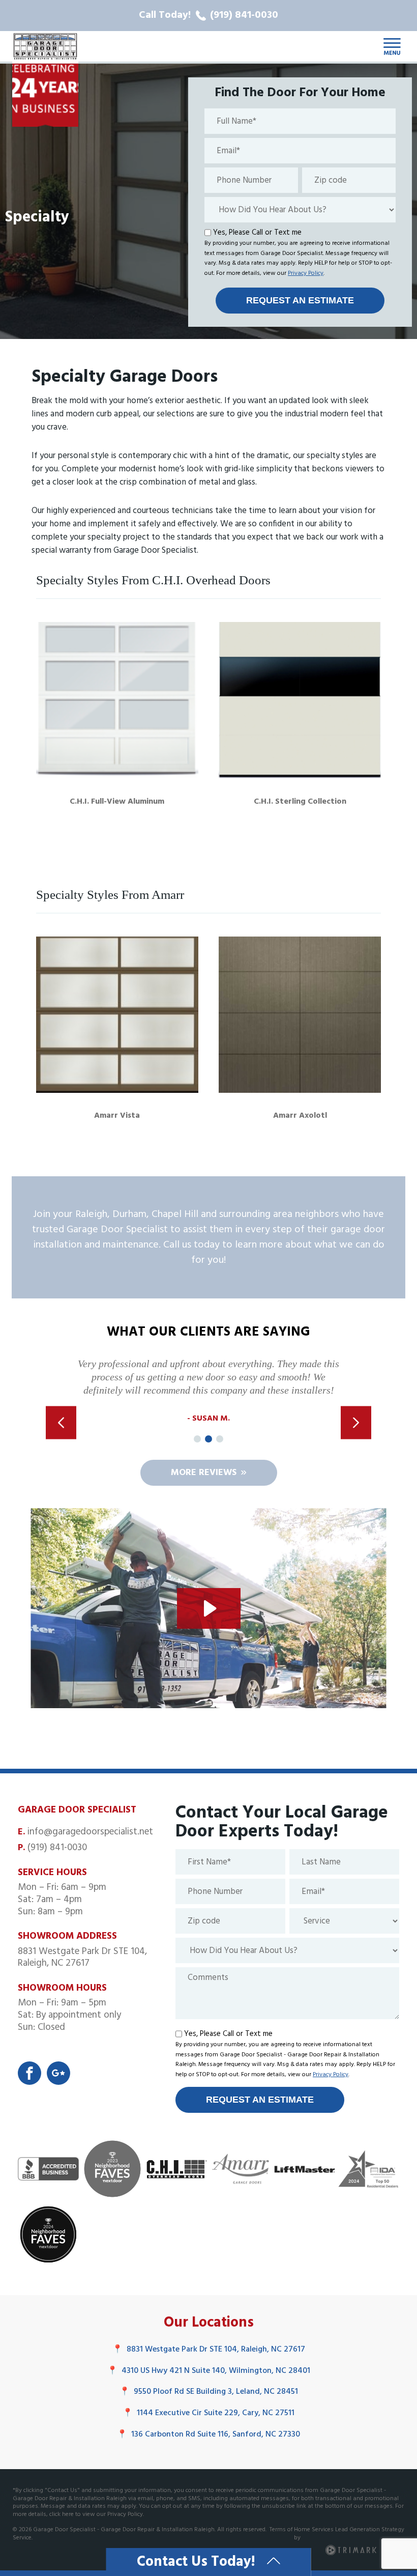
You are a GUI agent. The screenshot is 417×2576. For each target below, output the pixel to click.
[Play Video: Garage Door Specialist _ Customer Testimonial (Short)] (209, 1608)
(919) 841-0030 (57, 1848)
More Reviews (204, 1473)
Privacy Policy (306, 273)
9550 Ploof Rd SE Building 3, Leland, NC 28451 (209, 2392)
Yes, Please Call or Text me (257, 233)
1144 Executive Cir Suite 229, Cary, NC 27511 (208, 2413)
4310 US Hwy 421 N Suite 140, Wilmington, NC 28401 (209, 2371)
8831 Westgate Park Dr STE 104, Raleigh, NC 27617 (209, 2349)
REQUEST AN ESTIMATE (300, 300)
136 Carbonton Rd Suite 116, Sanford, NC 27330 (208, 2435)
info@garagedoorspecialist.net (90, 1832)
